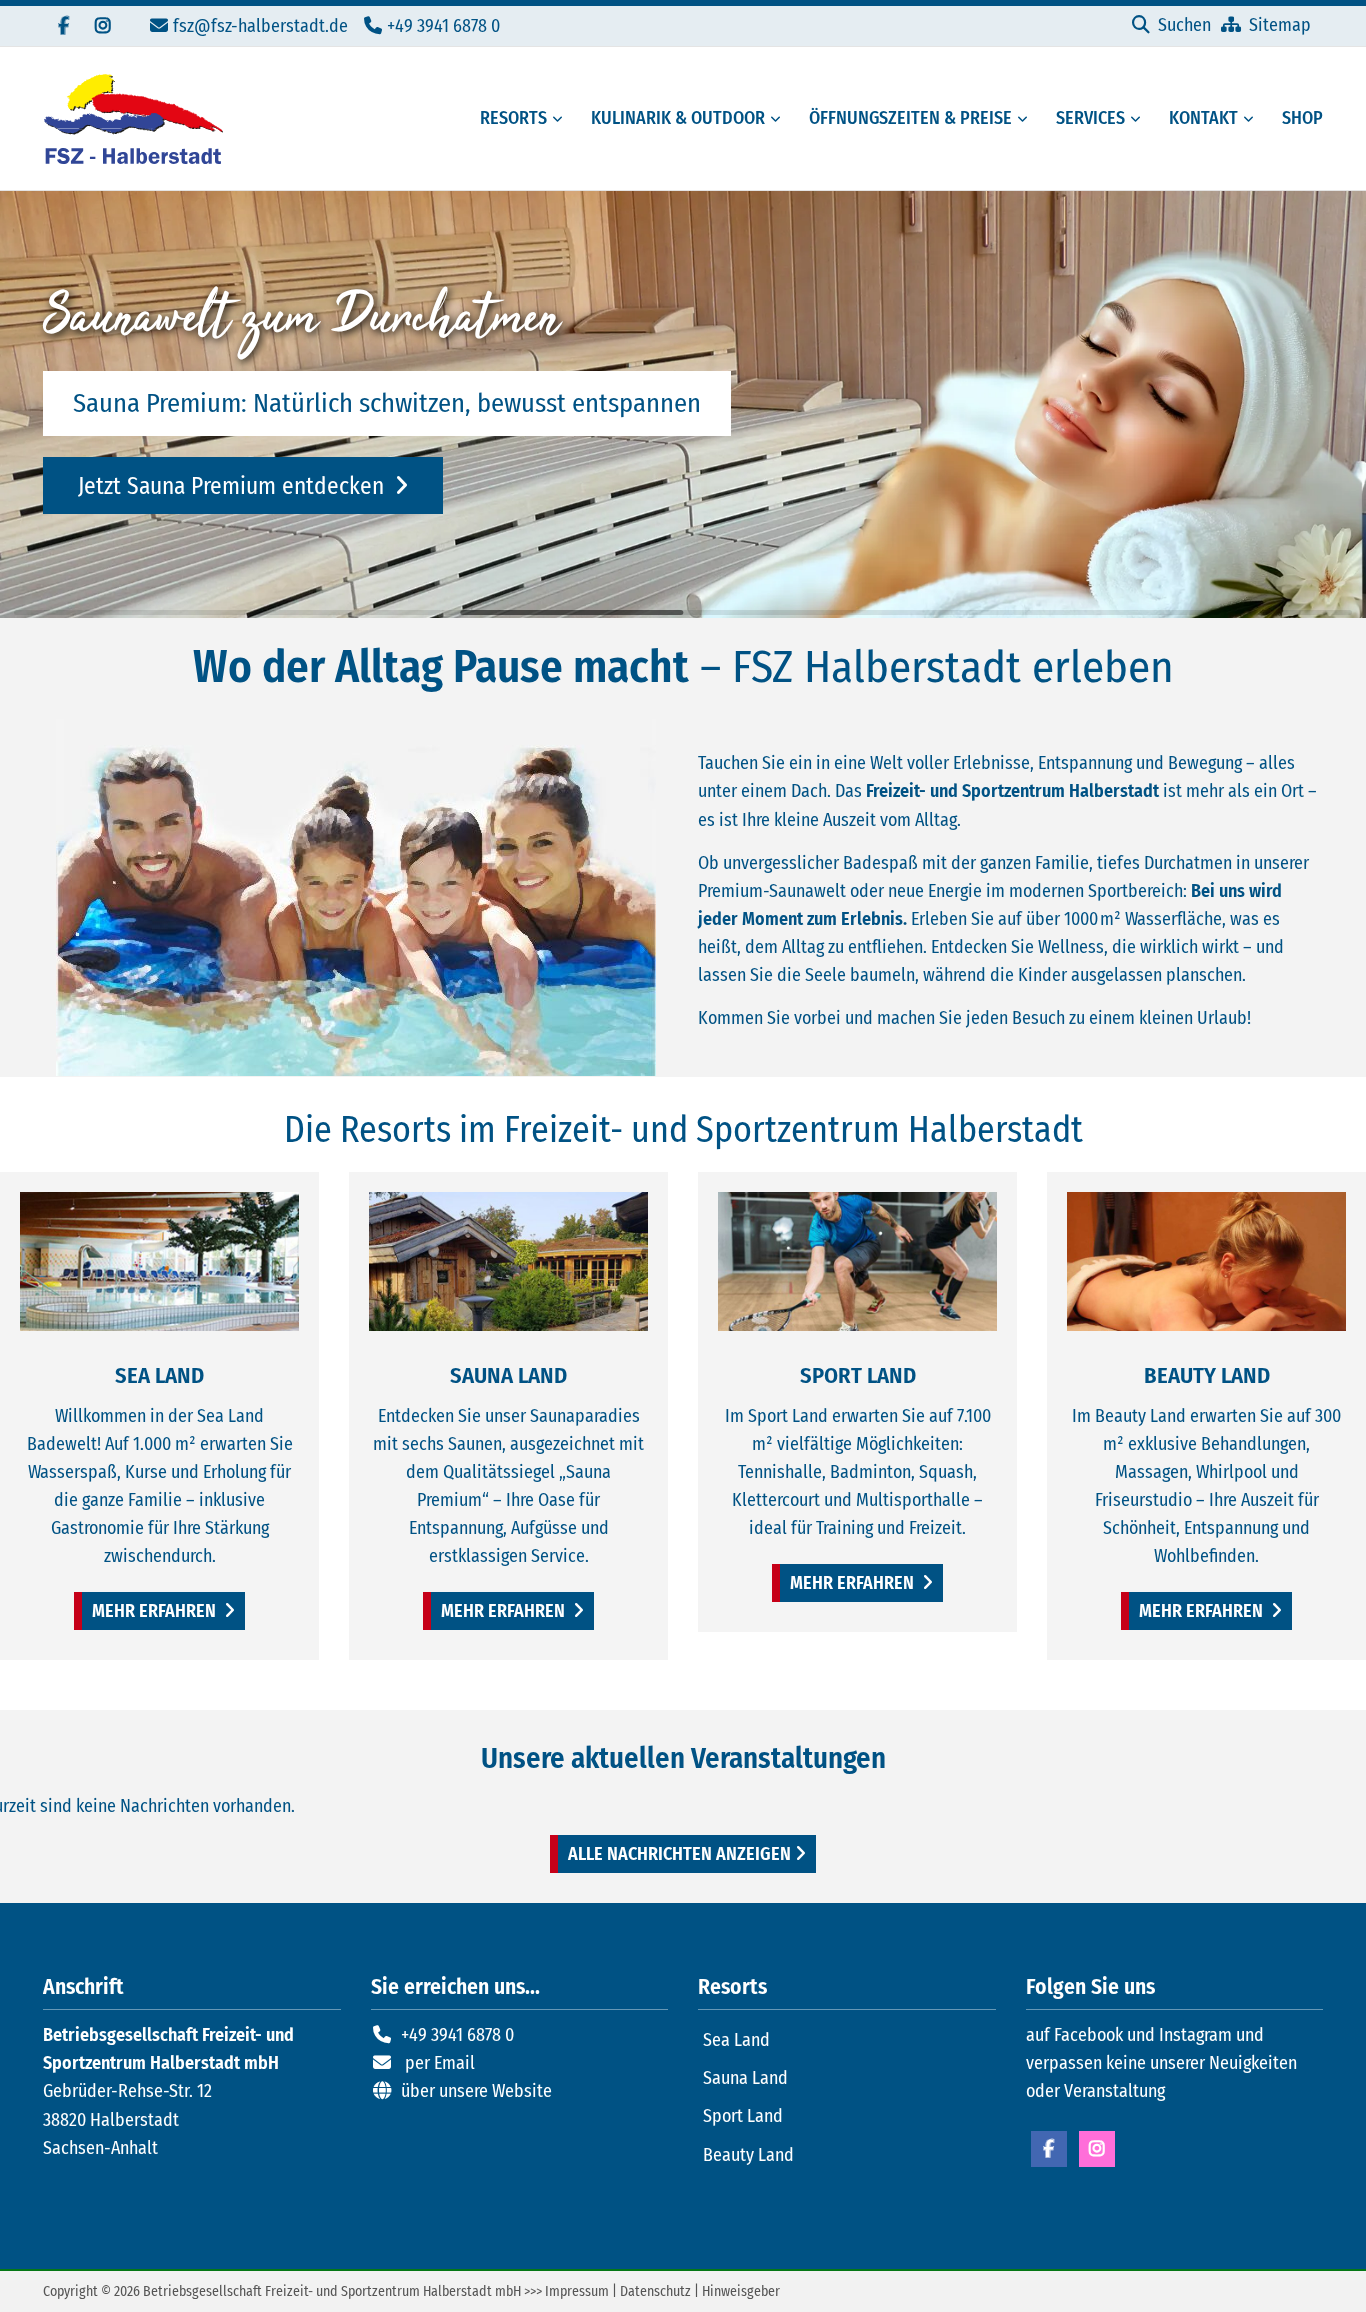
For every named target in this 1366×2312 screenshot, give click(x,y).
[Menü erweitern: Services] (1139, 119)
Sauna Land (745, 2078)
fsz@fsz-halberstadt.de (260, 26)
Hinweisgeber (741, 2291)
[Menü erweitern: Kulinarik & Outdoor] (779, 119)
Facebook (1049, 2149)
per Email (440, 2063)
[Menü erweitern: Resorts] (561, 119)
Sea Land (736, 2040)
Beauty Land (748, 2155)
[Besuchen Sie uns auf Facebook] (63, 26)
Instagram (1097, 2149)
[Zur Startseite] (133, 118)
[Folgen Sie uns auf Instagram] (103, 26)
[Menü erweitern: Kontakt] (1252, 119)
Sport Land (743, 2116)
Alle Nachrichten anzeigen (679, 1854)
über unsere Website (476, 2091)
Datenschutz (655, 2291)
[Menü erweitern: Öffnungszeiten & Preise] (1026, 119)
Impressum (577, 2291)
